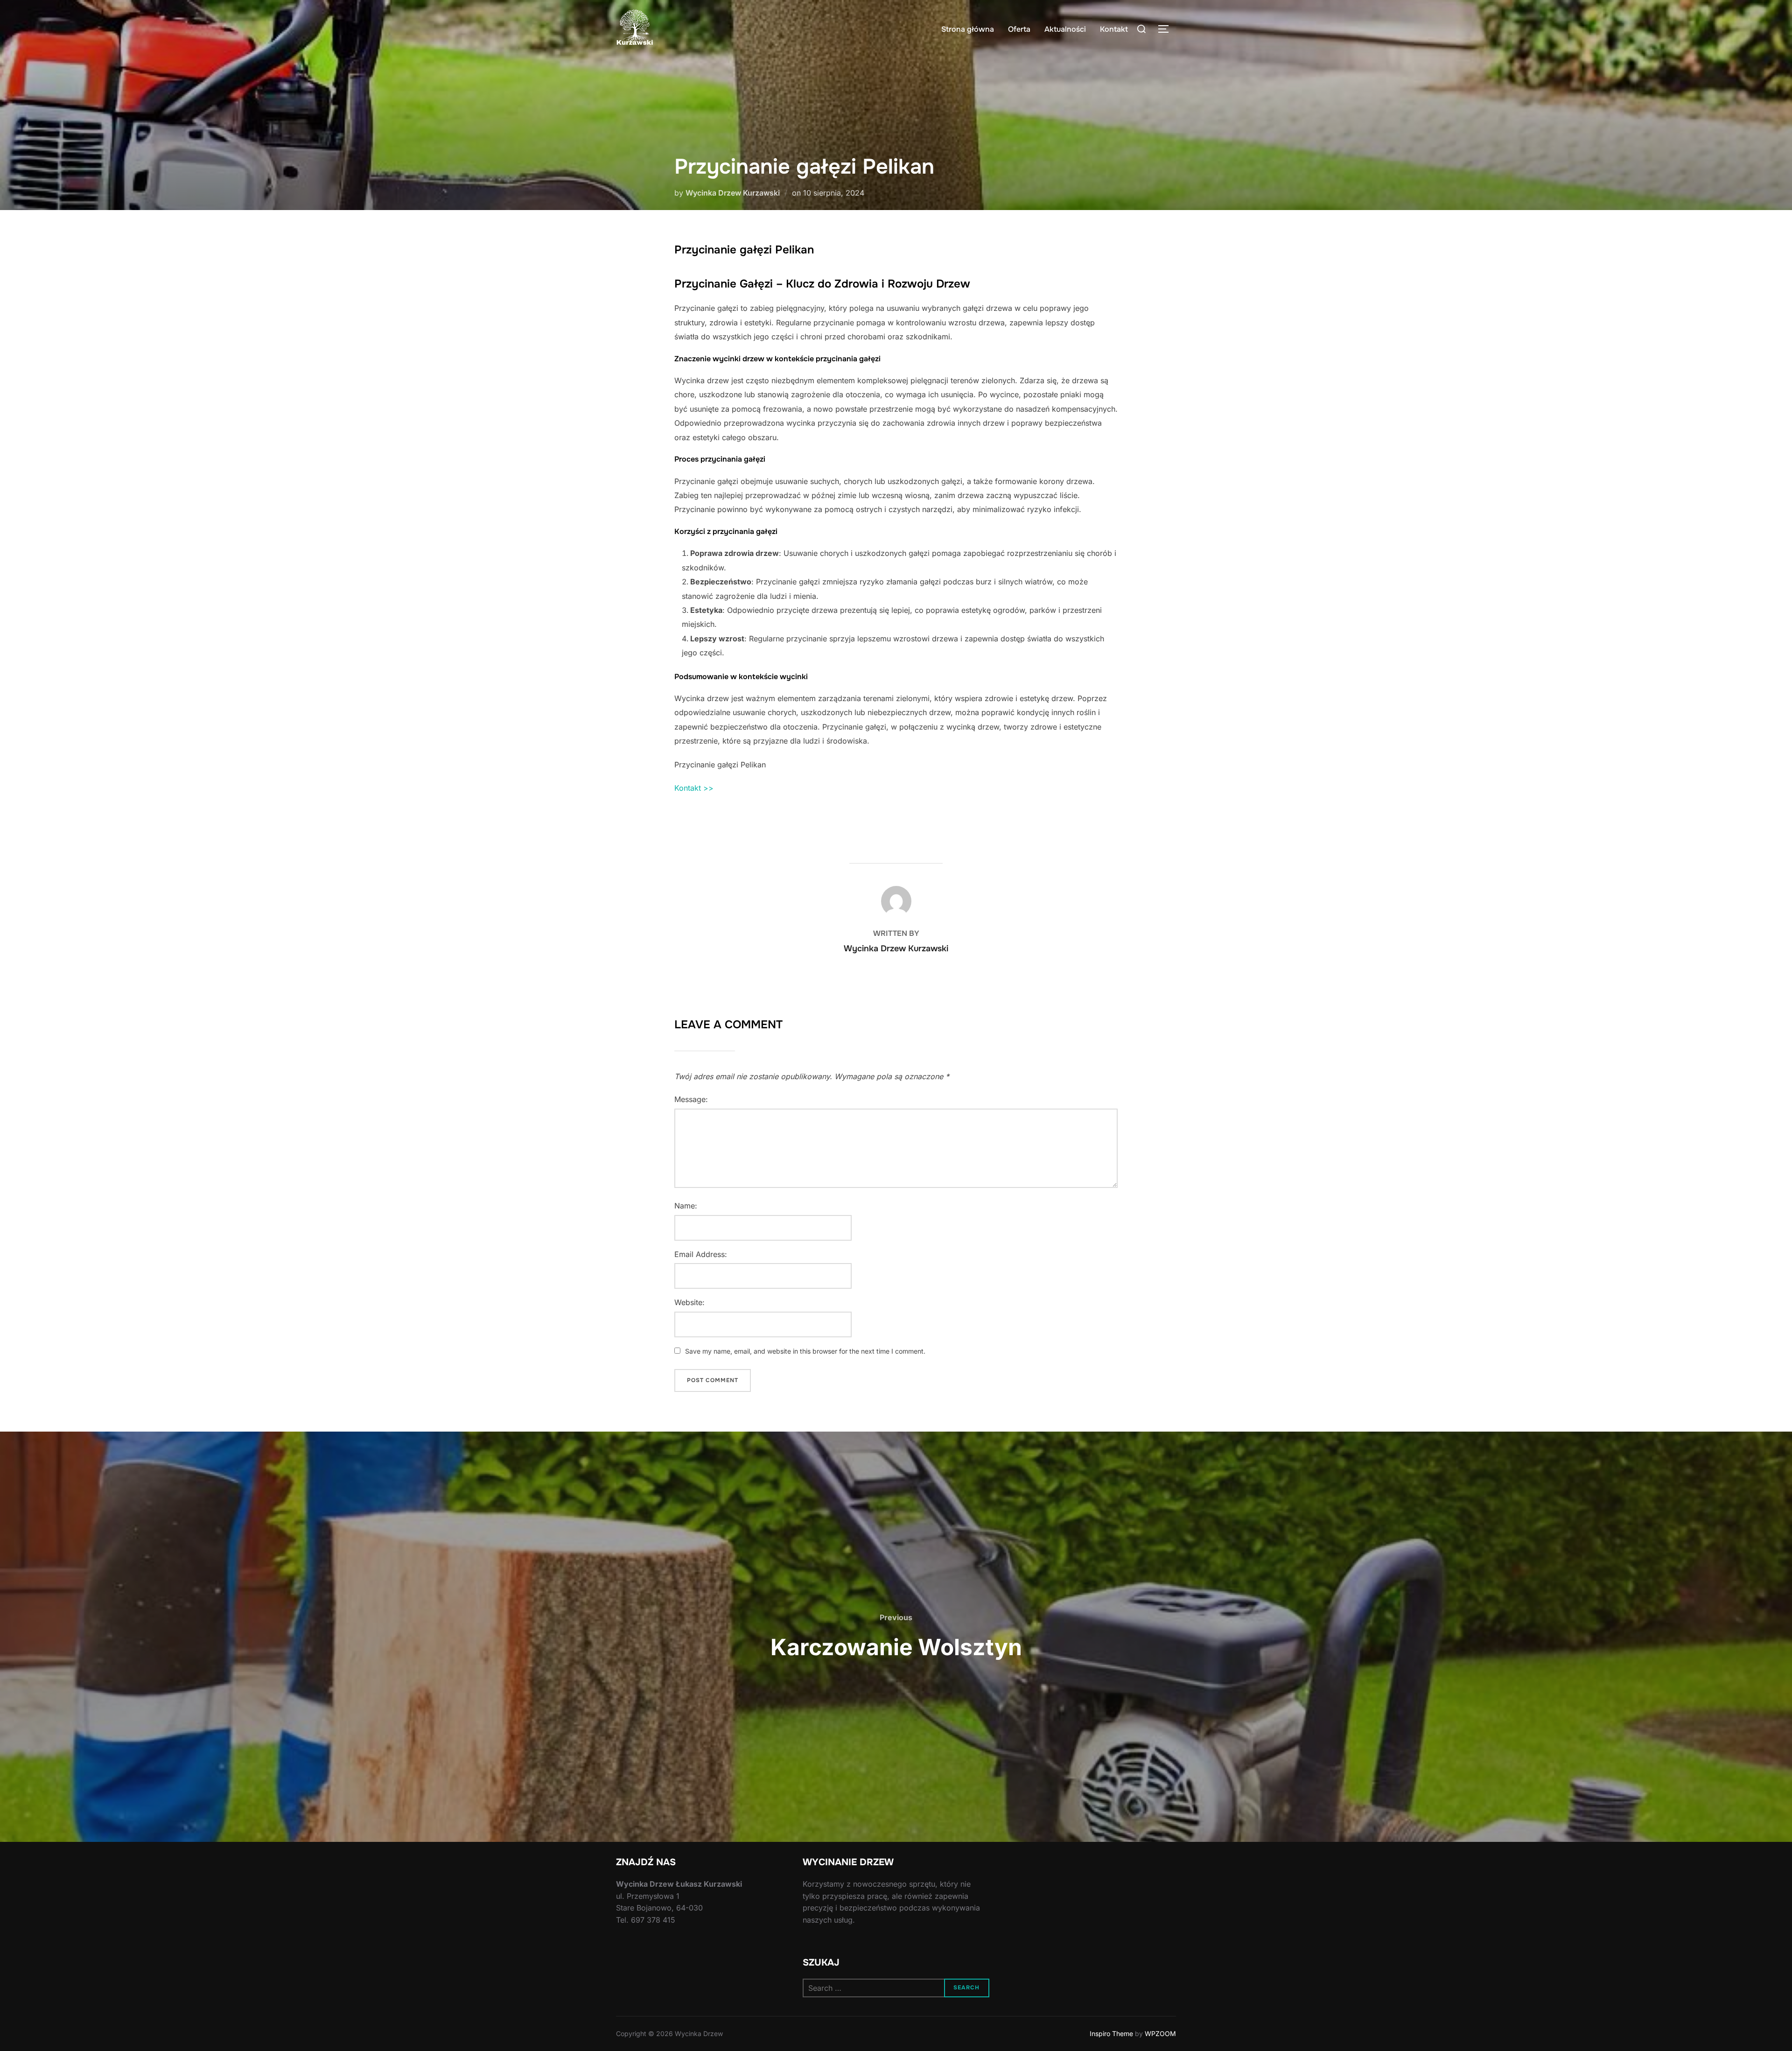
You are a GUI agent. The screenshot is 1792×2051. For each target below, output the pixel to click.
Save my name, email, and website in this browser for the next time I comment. (805, 1351)
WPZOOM (1160, 2033)
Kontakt (1114, 29)
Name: (686, 1206)
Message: (691, 1099)
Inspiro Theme (1111, 2033)
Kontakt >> (694, 788)
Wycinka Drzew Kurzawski (733, 193)
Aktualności (1065, 29)
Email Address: (701, 1254)
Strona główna (968, 29)
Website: (689, 1302)
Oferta (1019, 29)
